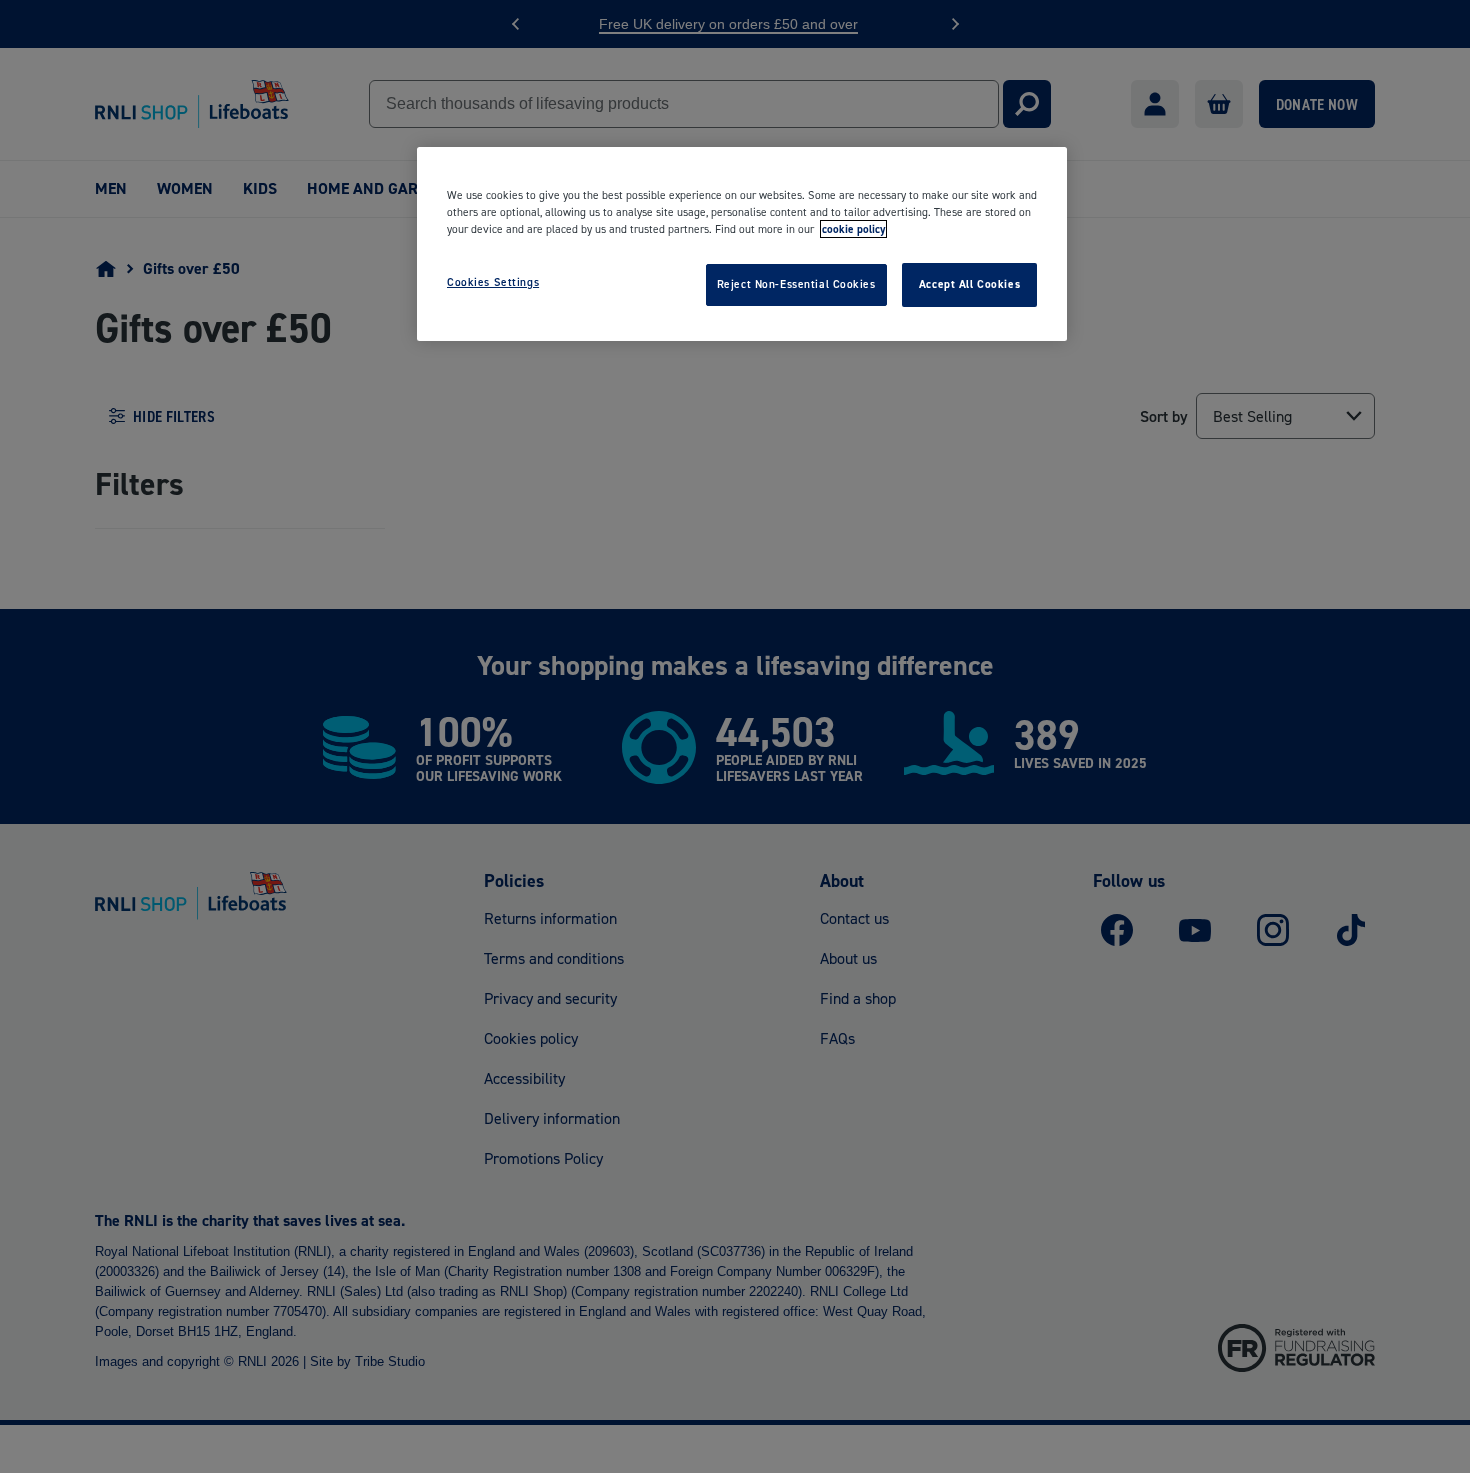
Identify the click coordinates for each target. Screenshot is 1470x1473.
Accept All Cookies (969, 284)
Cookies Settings (493, 282)
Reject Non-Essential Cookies (796, 284)
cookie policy (853, 229)
